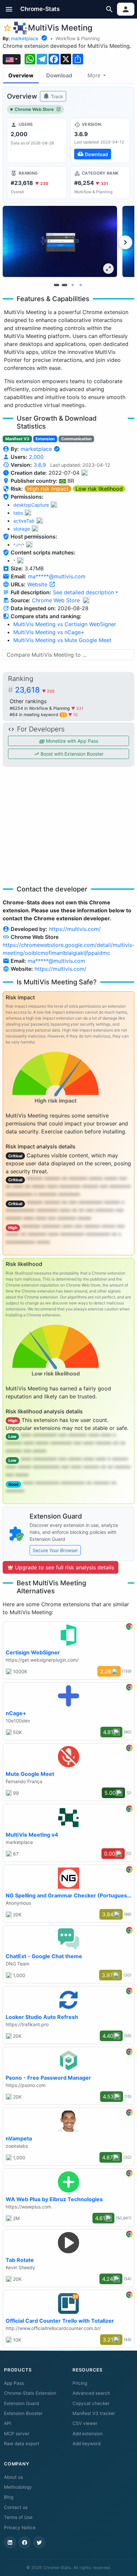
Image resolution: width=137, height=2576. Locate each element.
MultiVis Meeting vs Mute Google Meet (62, 640)
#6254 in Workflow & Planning (40, 708)
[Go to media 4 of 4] (80, 285)
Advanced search (91, 2393)
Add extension (88, 2434)
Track (56, 96)
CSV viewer (85, 2423)
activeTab (24, 521)
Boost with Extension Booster (71, 754)
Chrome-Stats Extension (30, 2393)
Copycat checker (91, 2403)
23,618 (35, 690)
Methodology (18, 2487)
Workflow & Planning (78, 38)
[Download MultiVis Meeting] (100, 140)
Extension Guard (21, 2403)
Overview (21, 75)
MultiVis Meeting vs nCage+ (49, 632)
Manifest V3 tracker (94, 2413)
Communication (76, 439)
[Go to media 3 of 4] (72, 285)
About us (13, 2477)
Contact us (16, 2507)
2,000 (36, 457)
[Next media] (125, 242)
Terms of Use (18, 2517)
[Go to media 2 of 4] (65, 285)
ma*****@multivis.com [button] (57, 576)
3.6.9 (40, 465)
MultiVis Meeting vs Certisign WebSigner (65, 624)
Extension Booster (23, 2413)
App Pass (14, 2383)
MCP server (17, 2434)
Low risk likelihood (99, 489)
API (8, 2423)
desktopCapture (31, 505)
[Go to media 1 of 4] (57, 285)
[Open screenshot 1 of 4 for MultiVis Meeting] (60, 242)
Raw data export (22, 2444)
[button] (9, 9)
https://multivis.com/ (75, 929)
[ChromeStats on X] (39, 2542)
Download (59, 75)
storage (22, 529)
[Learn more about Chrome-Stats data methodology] (86, 600)
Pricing (80, 2383)
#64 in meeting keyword (38, 715)
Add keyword (86, 2444)
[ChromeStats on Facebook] (25, 2542)
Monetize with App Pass (71, 741)
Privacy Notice (20, 2528)
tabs (18, 513)
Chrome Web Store (34, 109)
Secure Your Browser (55, 1550)
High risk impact (48, 489)
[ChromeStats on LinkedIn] (10, 2542)
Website (38, 584)
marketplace (25, 38)
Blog (9, 2497)
